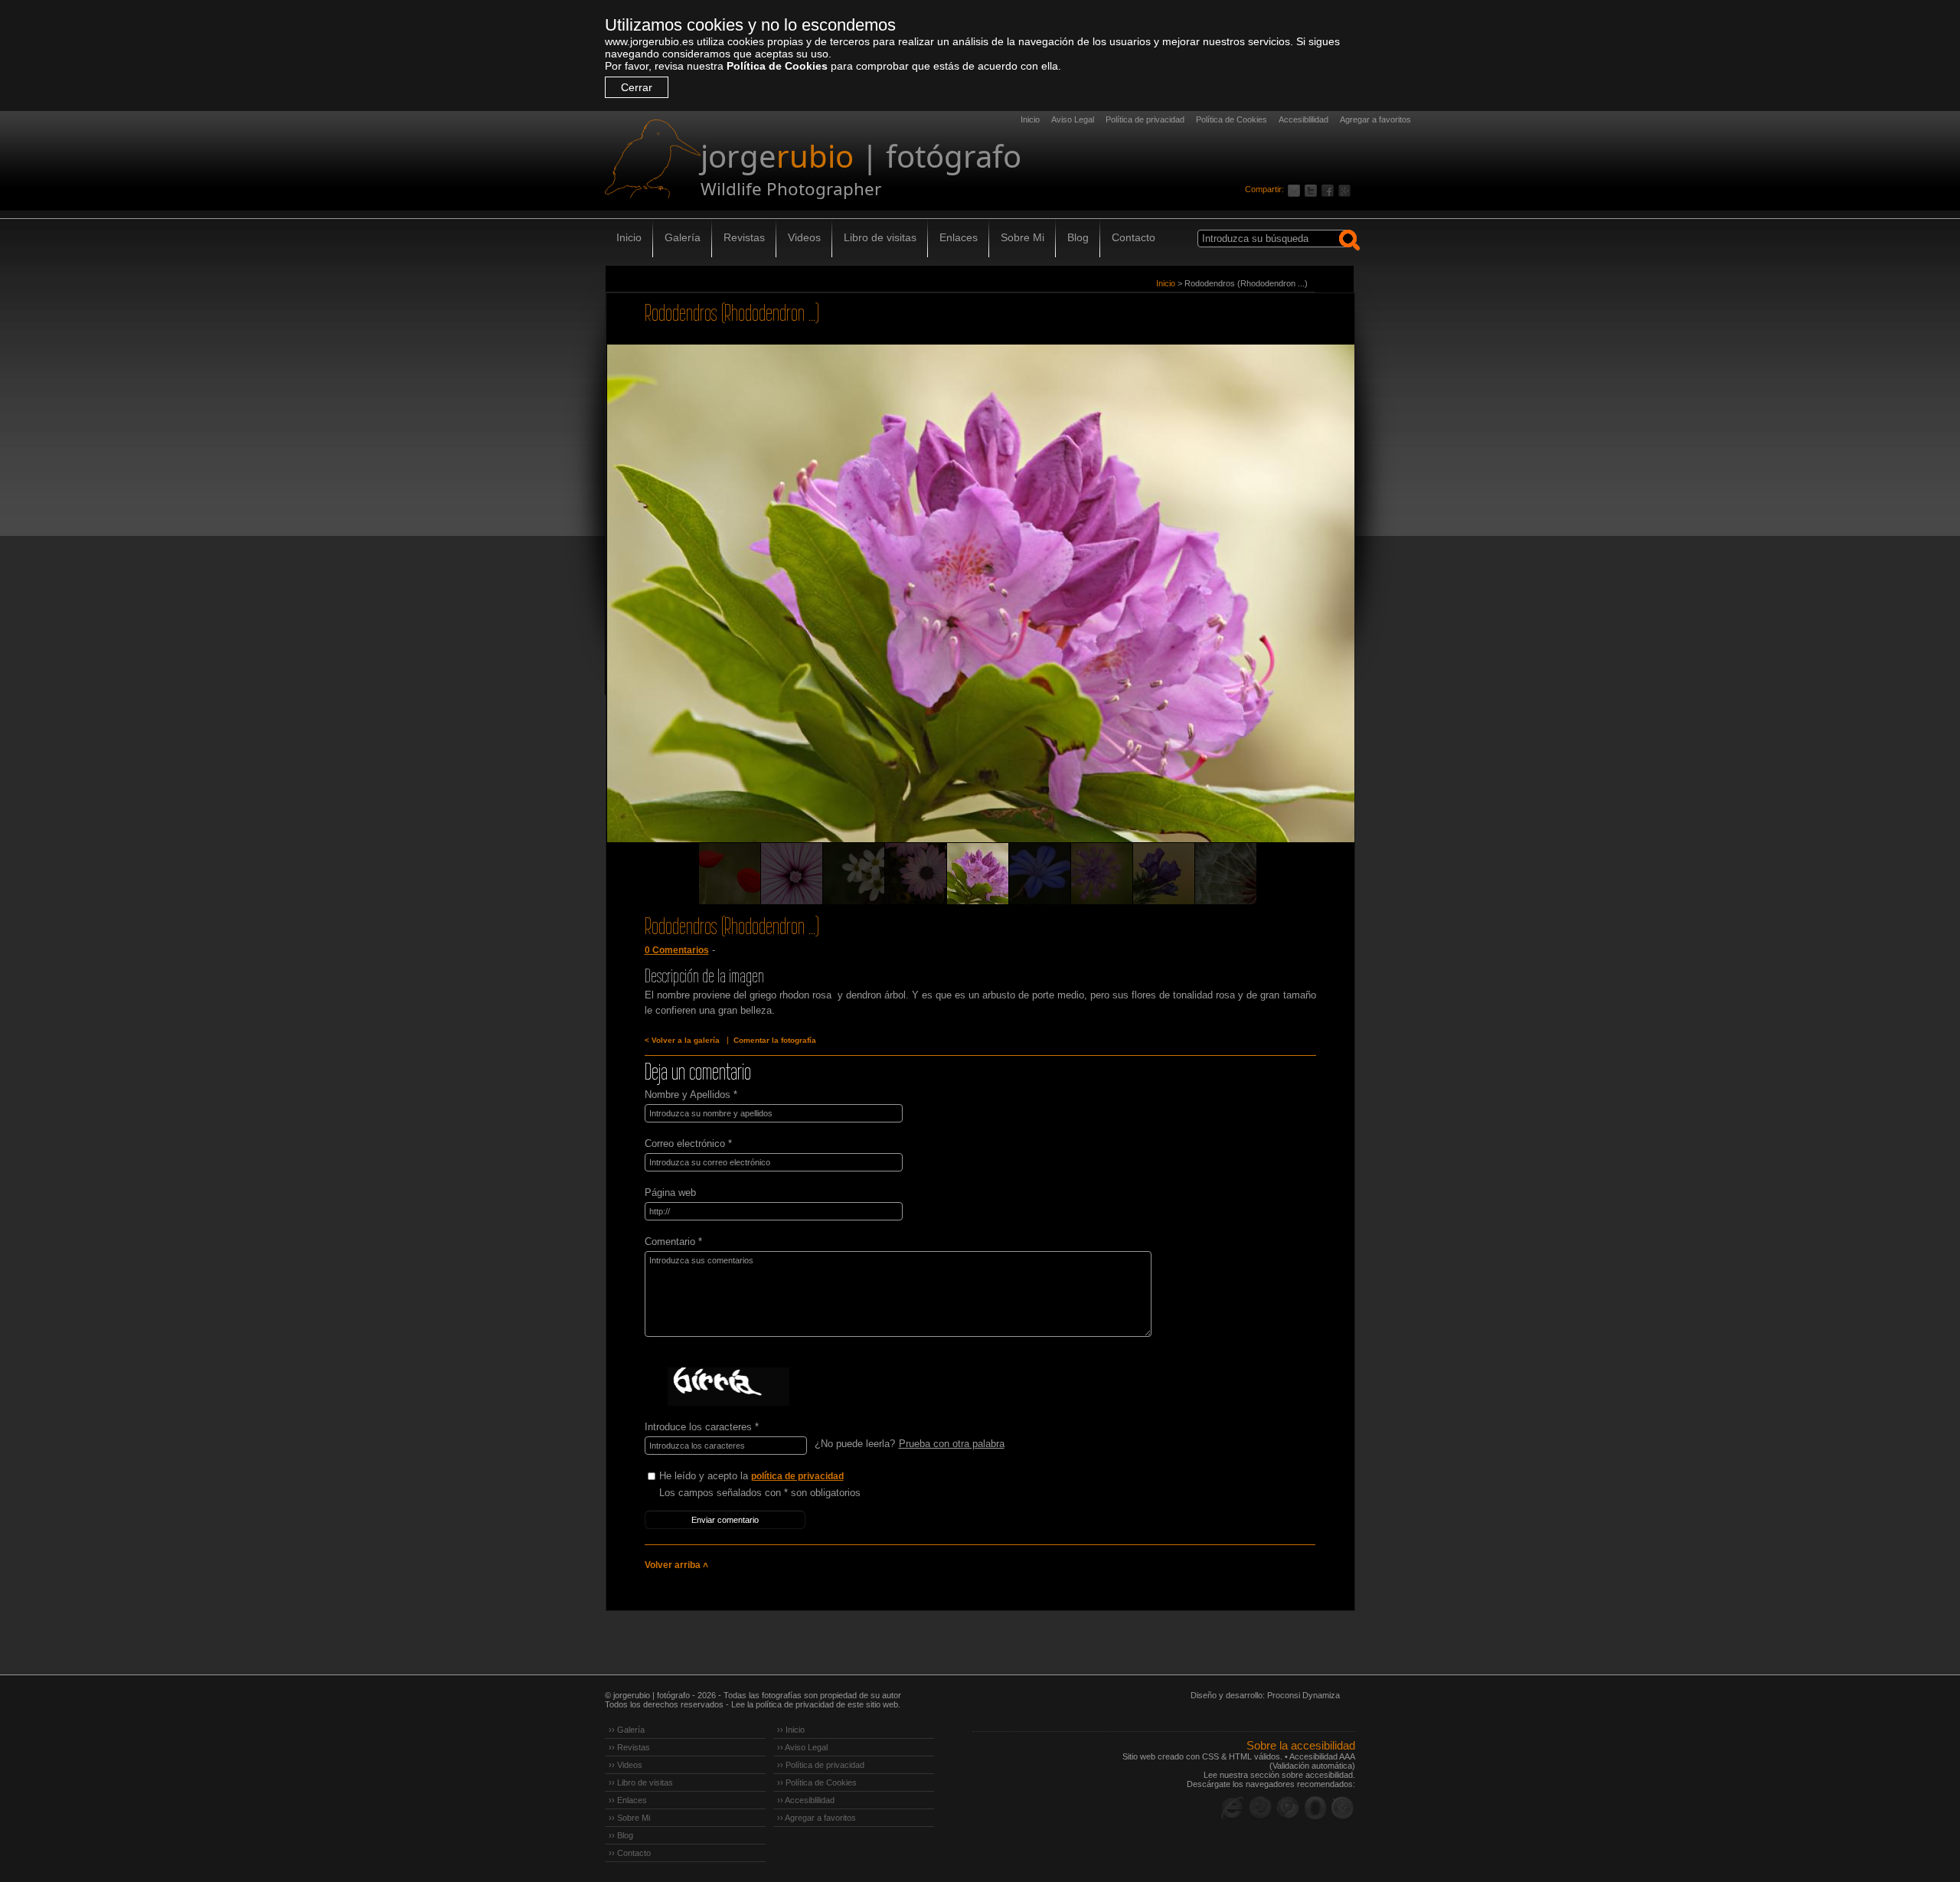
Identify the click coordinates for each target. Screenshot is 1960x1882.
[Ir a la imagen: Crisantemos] (916, 874)
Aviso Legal (1073, 119)
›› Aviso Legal (802, 1747)
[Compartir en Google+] (1347, 189)
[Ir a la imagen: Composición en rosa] (792, 874)
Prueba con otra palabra (952, 1444)
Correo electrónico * (688, 1144)
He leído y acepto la (751, 1476)
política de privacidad (797, 1476)
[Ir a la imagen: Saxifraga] (854, 874)
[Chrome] (1288, 1808)
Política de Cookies (777, 66)
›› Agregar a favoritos (817, 1818)
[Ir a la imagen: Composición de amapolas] (730, 874)
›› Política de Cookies (817, 1782)
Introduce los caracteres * (702, 1427)
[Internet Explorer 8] (1233, 1808)
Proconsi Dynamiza (1303, 1695)
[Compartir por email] (1296, 189)
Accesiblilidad (1303, 119)
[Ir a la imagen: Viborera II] (1164, 874)
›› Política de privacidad (821, 1765)
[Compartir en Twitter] (1313, 189)
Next (1315, 615)
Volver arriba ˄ (676, 1565)
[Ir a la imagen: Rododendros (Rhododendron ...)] (978, 874)
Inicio (1030, 119)
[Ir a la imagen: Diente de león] (1226, 874)
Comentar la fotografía (775, 1040)
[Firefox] (1260, 1808)
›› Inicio (791, 1730)
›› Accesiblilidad (806, 1800)
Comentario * (673, 1242)
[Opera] (1315, 1808)
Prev (646, 615)
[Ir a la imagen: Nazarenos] (1102, 874)
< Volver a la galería (682, 1040)
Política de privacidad (1145, 119)
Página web (670, 1193)
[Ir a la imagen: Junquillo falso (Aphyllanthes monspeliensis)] (1040, 874)
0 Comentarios (677, 950)
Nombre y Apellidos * (691, 1095)
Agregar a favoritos (1375, 119)
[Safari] (1343, 1808)
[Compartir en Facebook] (1330, 189)
